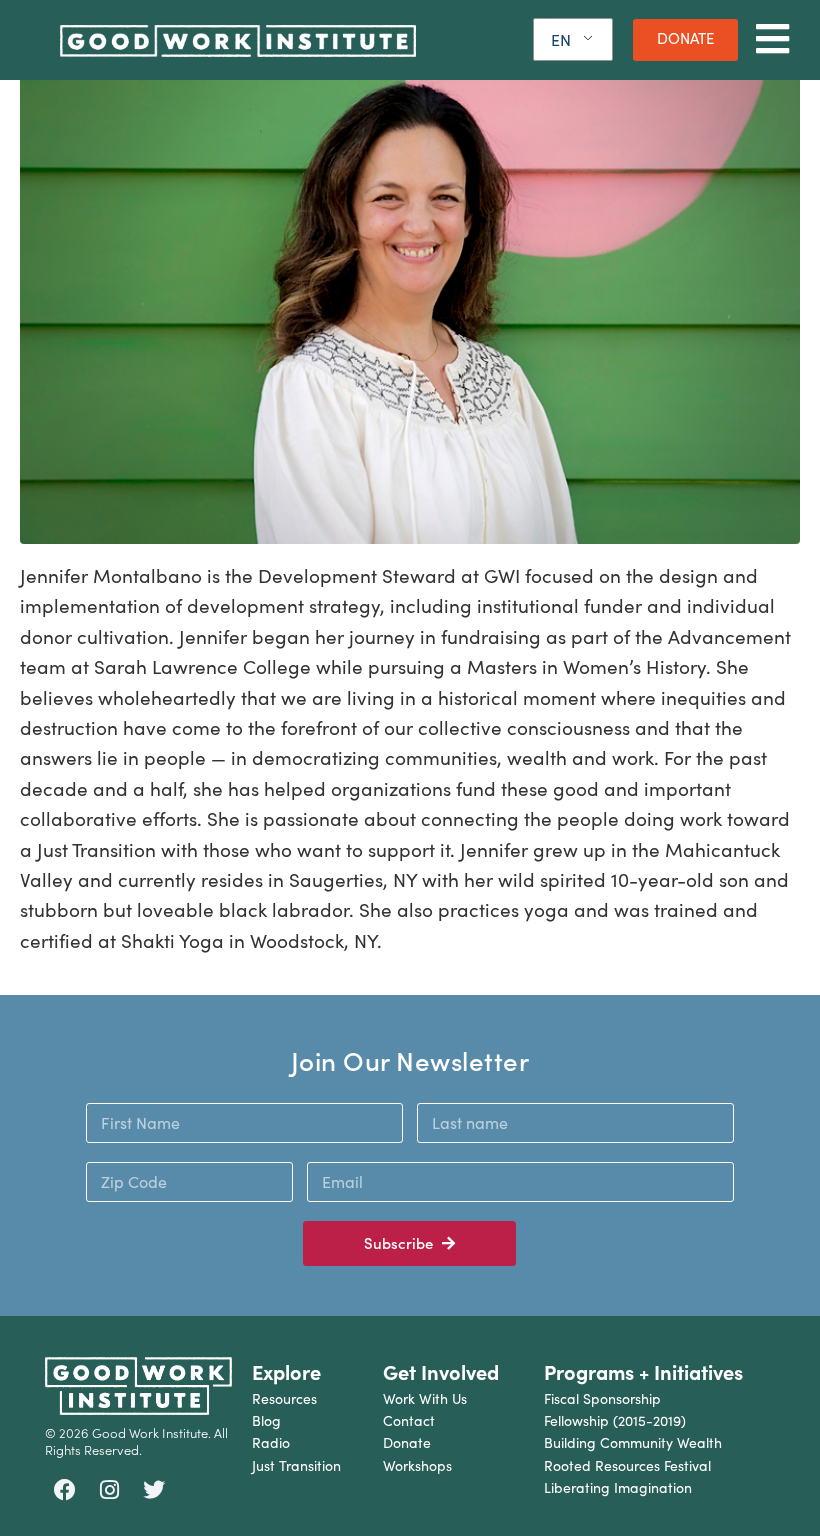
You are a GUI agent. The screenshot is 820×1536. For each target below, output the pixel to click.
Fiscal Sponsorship (602, 1398)
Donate (407, 1442)
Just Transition (296, 1465)
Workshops (417, 1465)
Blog (266, 1420)
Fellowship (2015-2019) (615, 1420)
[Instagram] (110, 1490)
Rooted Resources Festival (627, 1465)
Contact (409, 1420)
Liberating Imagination (618, 1487)
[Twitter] (154, 1490)
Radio (271, 1442)
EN (561, 39)
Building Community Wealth (633, 1442)
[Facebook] (65, 1490)
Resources (284, 1398)
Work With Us (425, 1398)
